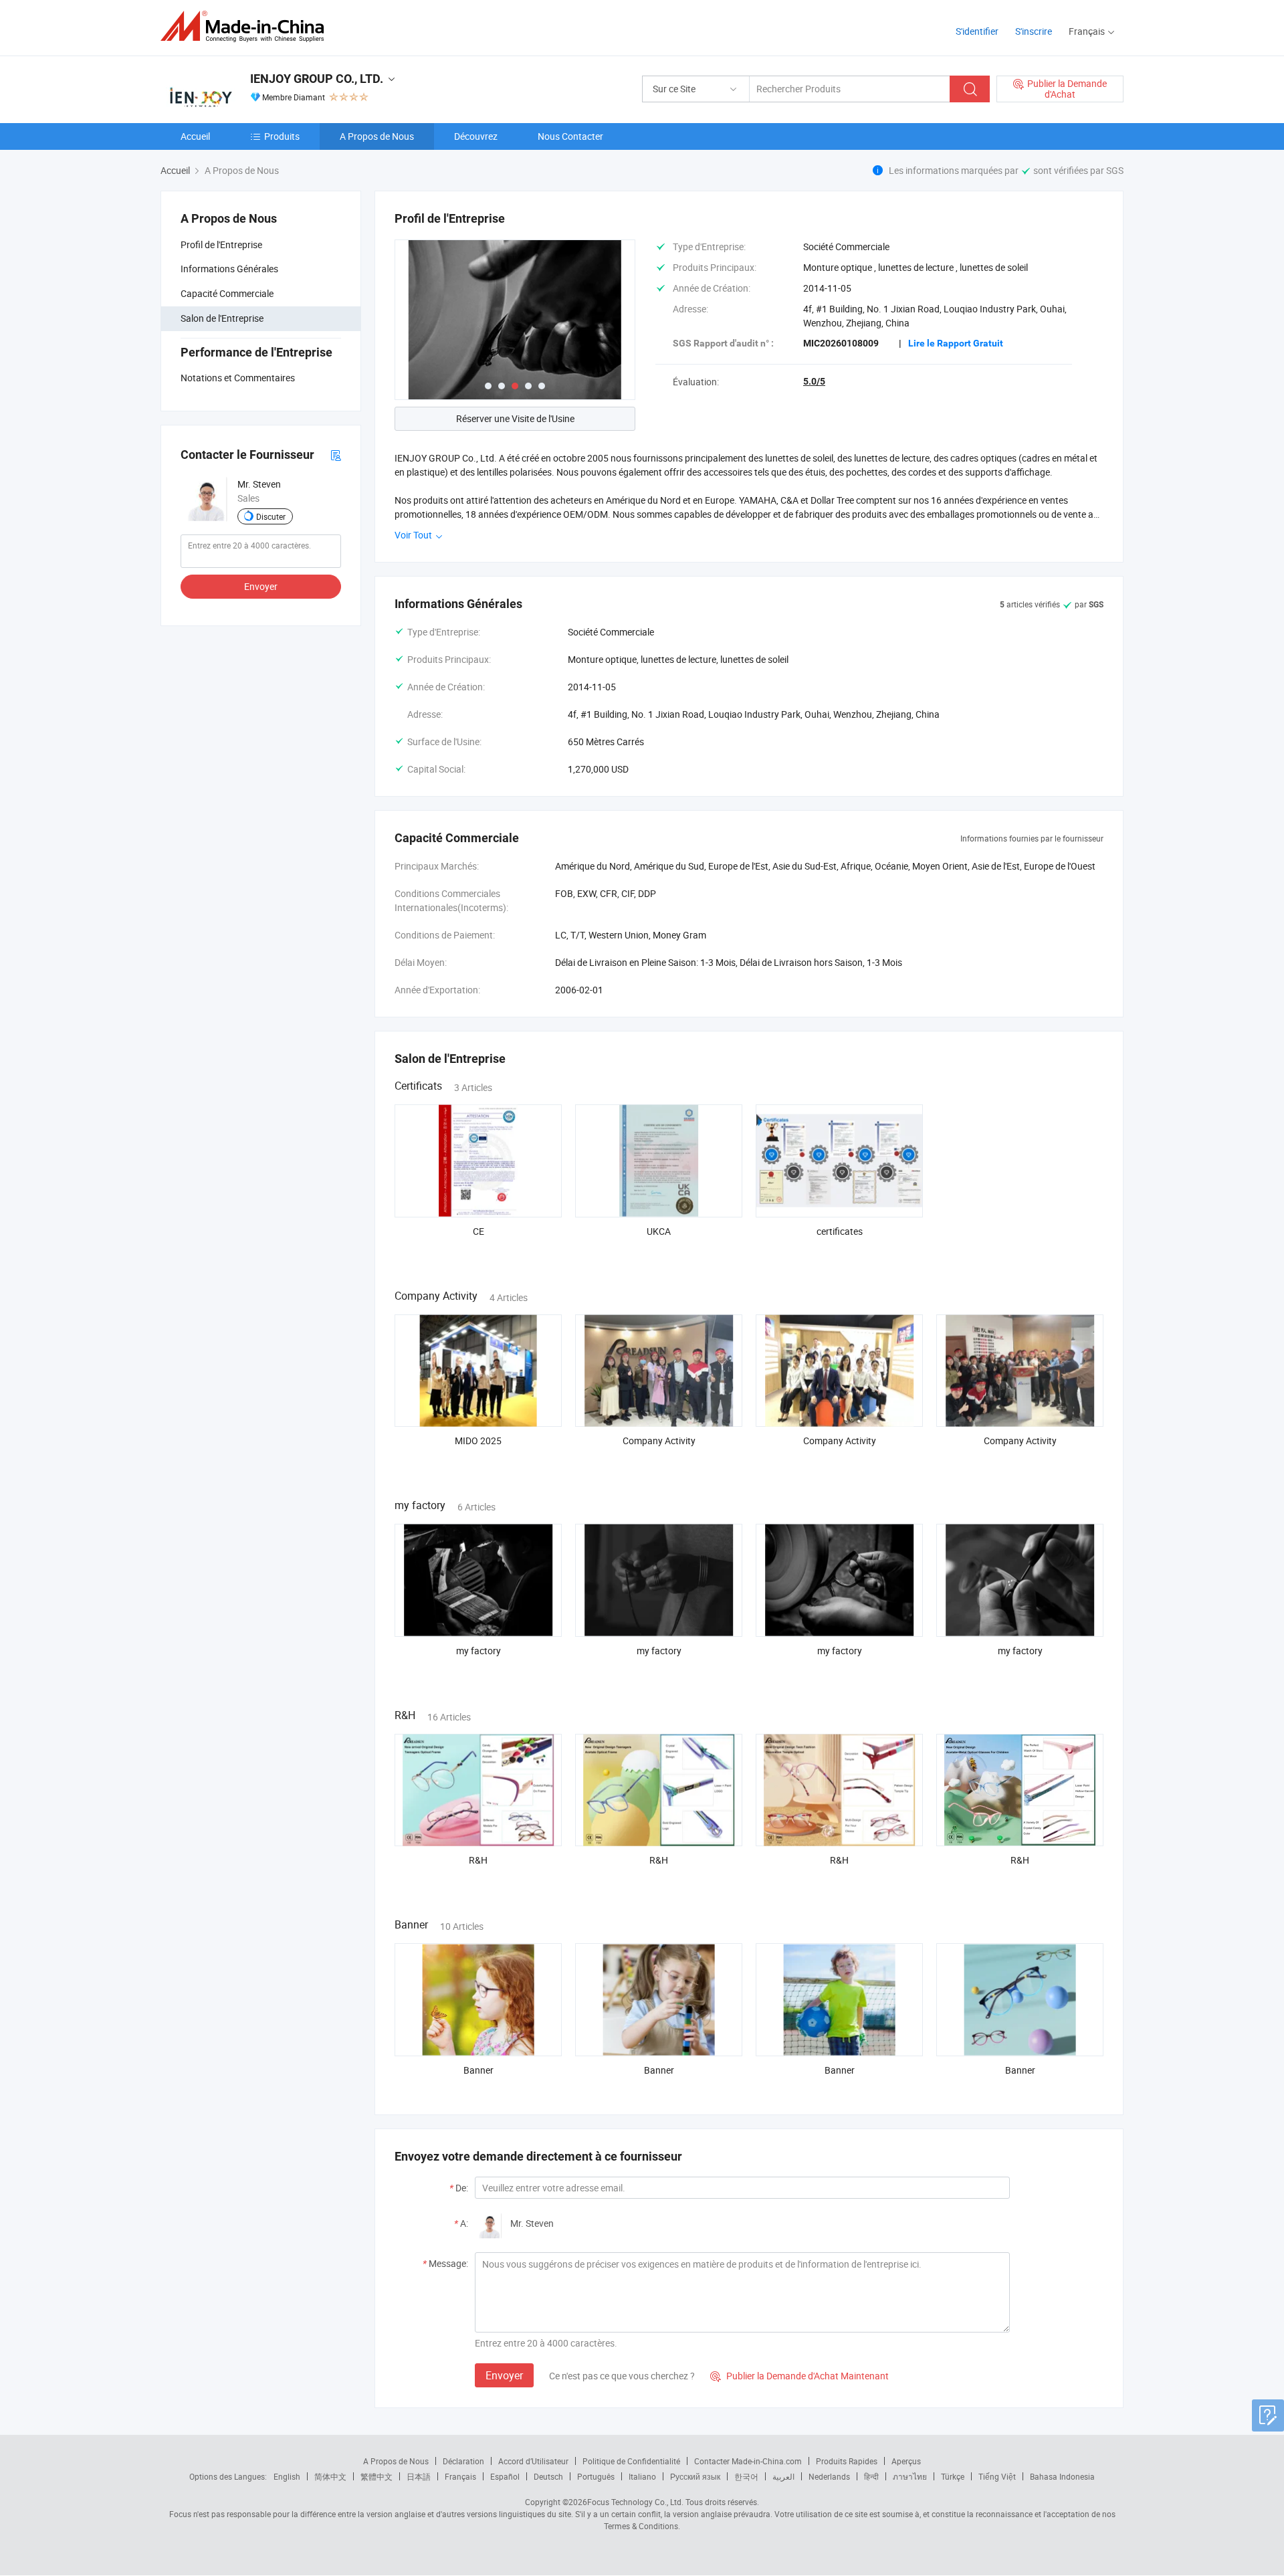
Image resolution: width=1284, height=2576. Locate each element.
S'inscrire (1034, 31)
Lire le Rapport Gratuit (956, 343)
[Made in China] (246, 26)
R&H (478, 1860)
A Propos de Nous (377, 136)
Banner (478, 2070)
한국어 (746, 2476)
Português (596, 2476)
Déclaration (463, 2461)
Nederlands (829, 2476)
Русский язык (695, 2476)
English (287, 2476)
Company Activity (659, 1441)
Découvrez (476, 136)
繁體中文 (377, 2476)
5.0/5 (814, 381)
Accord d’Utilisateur (533, 2461)
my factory (478, 1651)
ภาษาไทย (910, 2476)
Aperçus (906, 2461)
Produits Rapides (847, 2461)
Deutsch (548, 2476)
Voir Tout (414, 535)
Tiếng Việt (997, 2476)
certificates (840, 1231)
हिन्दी (871, 2476)
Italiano (642, 2476)
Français (460, 2476)
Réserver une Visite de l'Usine (515, 418)
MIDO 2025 (478, 1441)
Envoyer (261, 586)
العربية (783, 2476)
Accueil (195, 136)
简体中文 (330, 2476)
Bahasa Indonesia (1062, 2476)
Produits (282, 136)
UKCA (659, 1231)
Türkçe (953, 2476)
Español (505, 2476)
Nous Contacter (570, 136)
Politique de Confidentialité (631, 2461)
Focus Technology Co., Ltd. (635, 2502)
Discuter (271, 516)
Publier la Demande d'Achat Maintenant (799, 2376)
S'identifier (977, 31)
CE (478, 1231)
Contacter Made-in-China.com (748, 2461)
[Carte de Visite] (336, 455)
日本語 (419, 2476)
